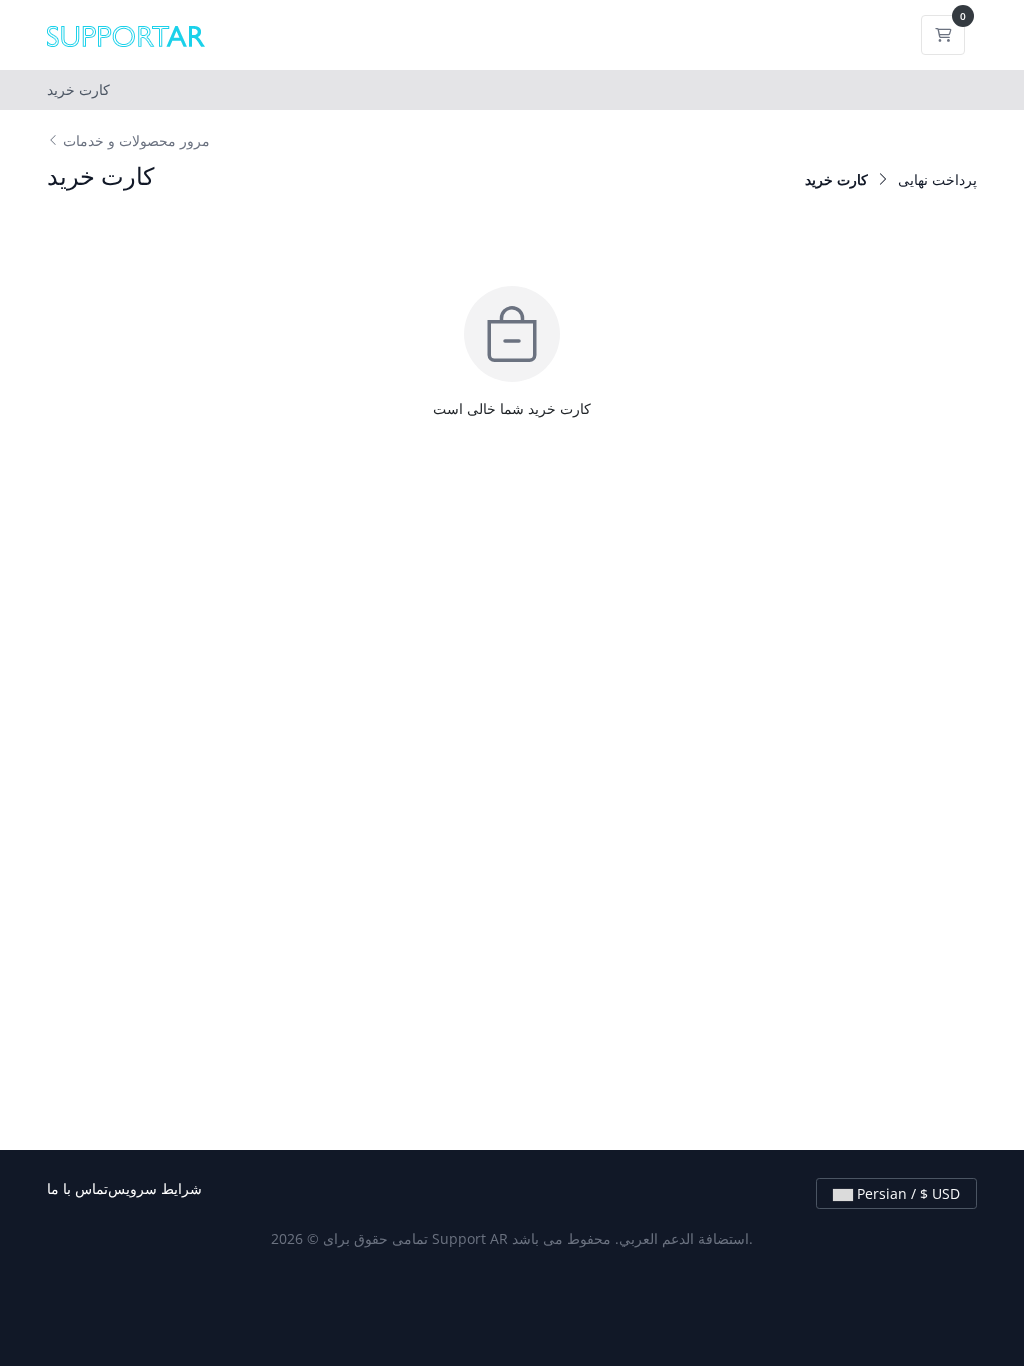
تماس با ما (77, 1188)
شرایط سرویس (155, 1188)
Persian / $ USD (906, 1193)
